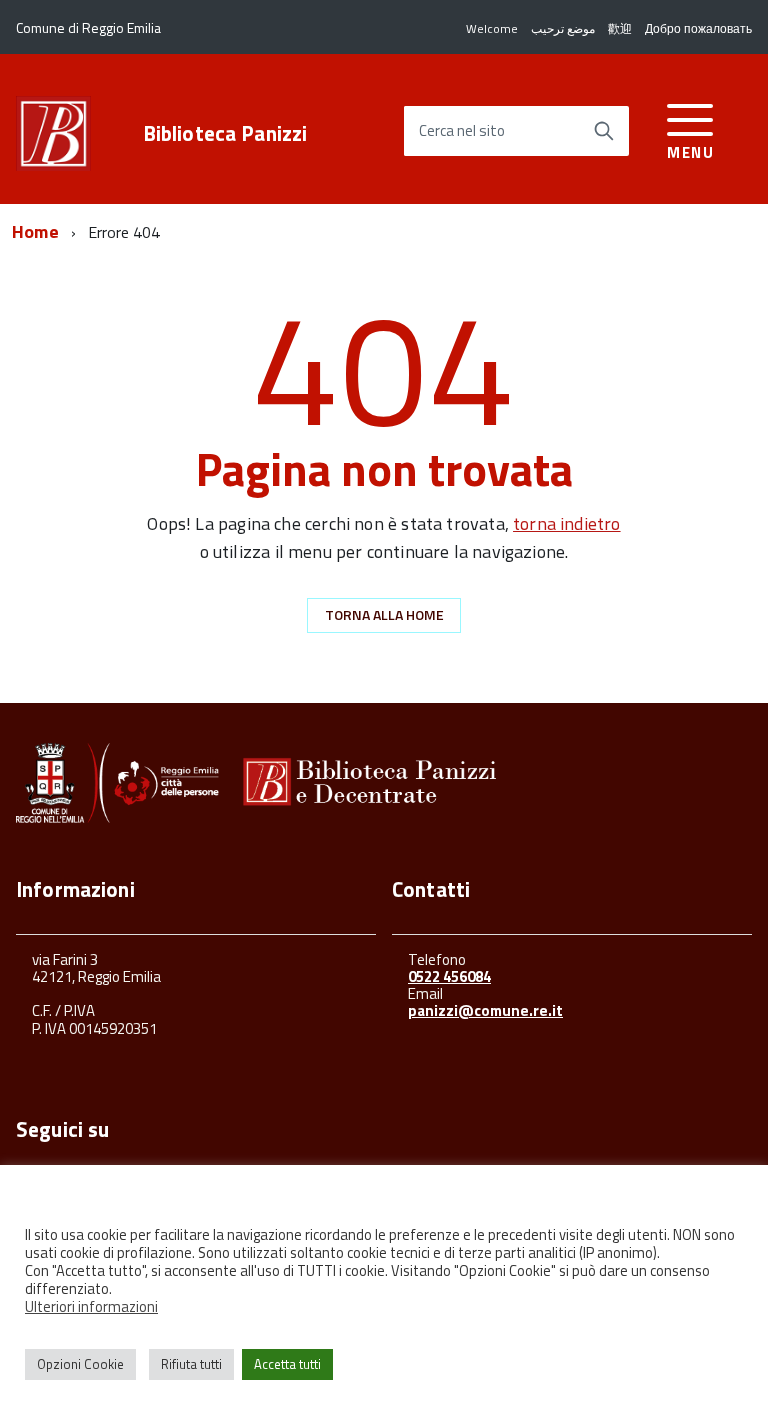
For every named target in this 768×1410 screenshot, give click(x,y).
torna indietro (567, 523)
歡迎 (620, 28)
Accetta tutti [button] (287, 1364)
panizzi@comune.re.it (485, 1010)
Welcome (492, 28)
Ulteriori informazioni (91, 1307)
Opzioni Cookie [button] (80, 1364)
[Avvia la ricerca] (604, 131)
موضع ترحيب (563, 28)
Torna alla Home (384, 614)
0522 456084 (449, 976)
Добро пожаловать (698, 28)
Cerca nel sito (462, 131)
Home (35, 231)
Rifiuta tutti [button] (191, 1364)
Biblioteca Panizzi (225, 133)
